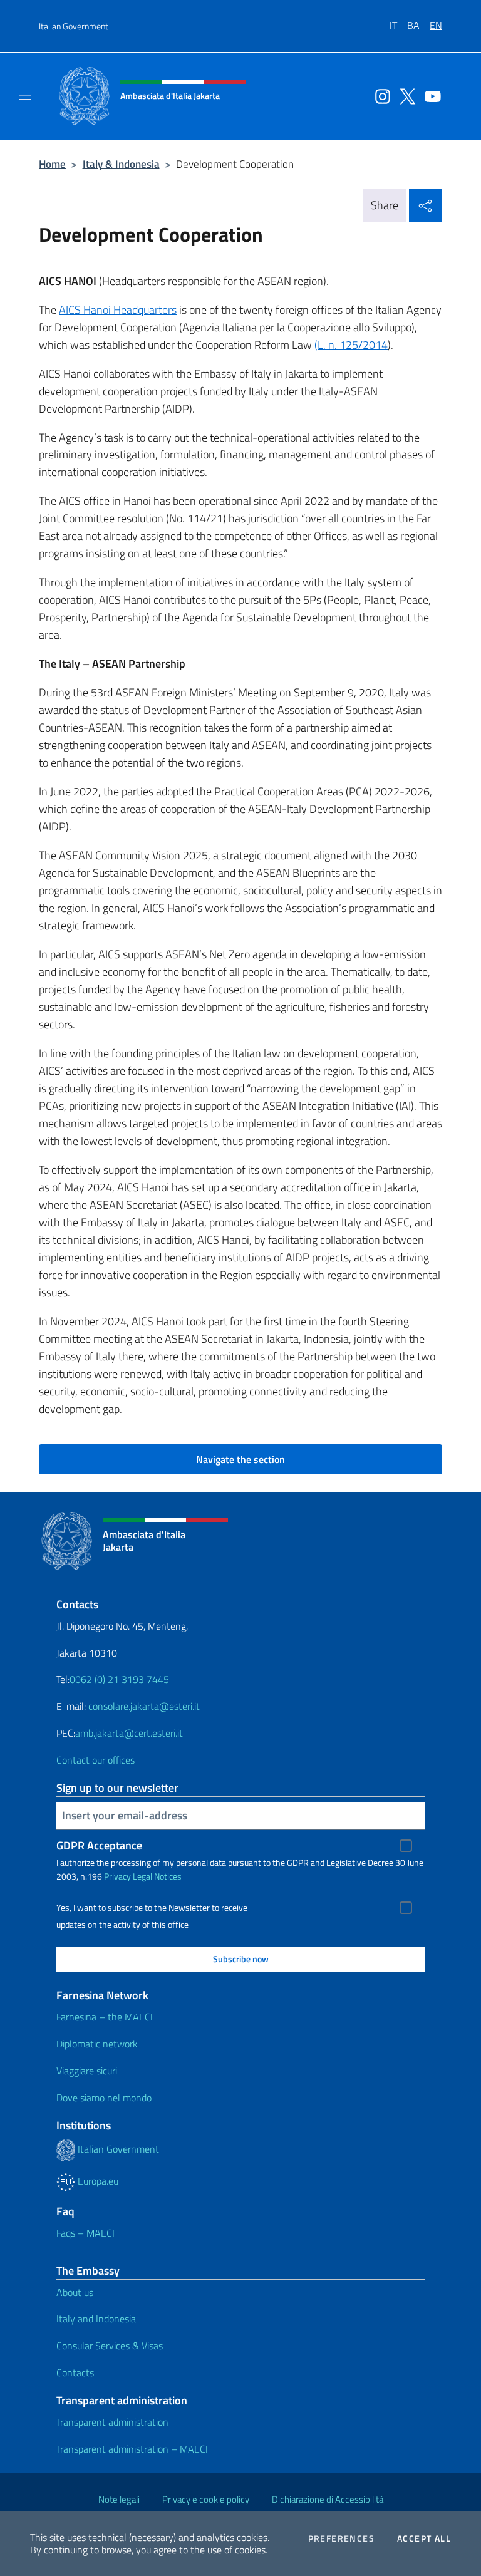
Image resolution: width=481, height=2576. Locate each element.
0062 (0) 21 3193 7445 (119, 1679)
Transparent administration (112, 2422)
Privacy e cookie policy (206, 2499)
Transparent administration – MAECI (132, 2449)
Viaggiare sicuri (87, 2071)
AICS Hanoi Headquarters (118, 310)
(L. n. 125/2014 (351, 345)
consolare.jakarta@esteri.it (144, 1706)
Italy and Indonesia (96, 2319)
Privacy (117, 1876)
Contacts (75, 2372)
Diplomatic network (97, 2044)
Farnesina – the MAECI (105, 2017)
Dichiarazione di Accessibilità (328, 2499)
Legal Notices (157, 1876)
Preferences (341, 2538)
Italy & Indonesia (121, 164)
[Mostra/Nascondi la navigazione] (25, 95)
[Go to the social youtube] (430, 95)
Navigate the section (240, 1459)
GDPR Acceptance (99, 1845)
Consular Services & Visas (110, 2346)
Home (52, 164)
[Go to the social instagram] (380, 95)
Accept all (424, 2538)
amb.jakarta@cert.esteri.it (129, 1733)
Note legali (119, 2499)
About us (75, 2292)
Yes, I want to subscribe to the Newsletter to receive (152, 1908)
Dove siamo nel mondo (104, 2098)
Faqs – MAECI (85, 2233)
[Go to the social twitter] (405, 95)
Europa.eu (97, 2181)
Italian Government (74, 26)
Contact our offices (96, 1760)
